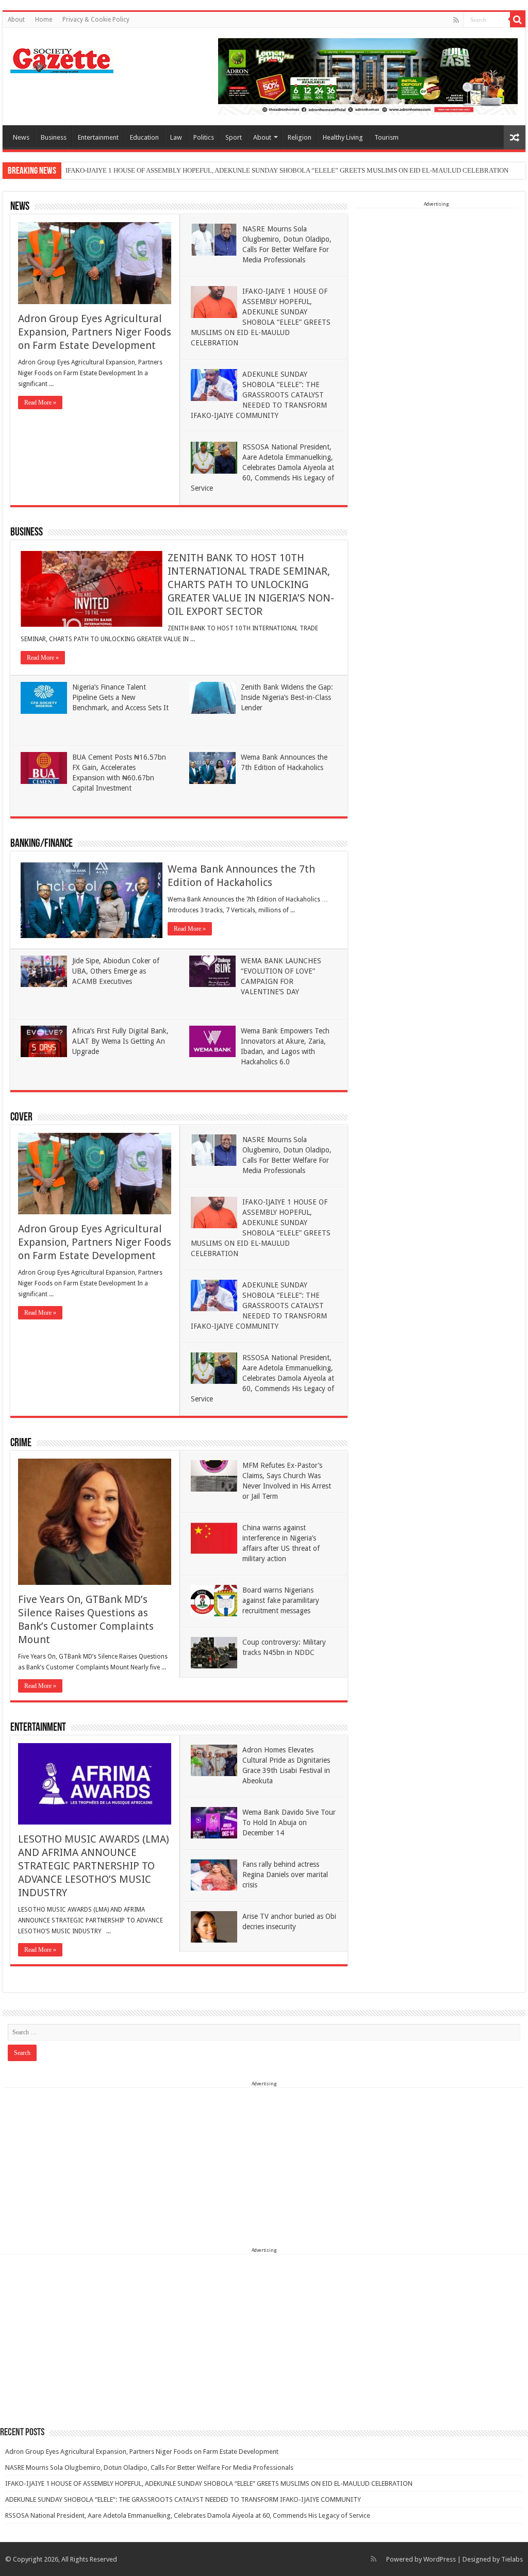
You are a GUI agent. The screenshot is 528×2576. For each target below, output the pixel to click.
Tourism (386, 137)
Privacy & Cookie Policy (96, 20)
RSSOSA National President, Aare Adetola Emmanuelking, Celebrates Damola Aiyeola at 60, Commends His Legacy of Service (262, 467)
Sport (234, 137)
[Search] (518, 20)
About (16, 20)
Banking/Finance (42, 844)
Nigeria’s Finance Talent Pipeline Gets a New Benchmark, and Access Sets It (120, 697)
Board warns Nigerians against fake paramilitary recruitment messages (281, 1600)
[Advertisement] (436, 273)
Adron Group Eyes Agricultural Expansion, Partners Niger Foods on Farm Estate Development (95, 332)
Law (176, 137)
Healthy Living (343, 137)
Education (144, 137)
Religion (300, 137)
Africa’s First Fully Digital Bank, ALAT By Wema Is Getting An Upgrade (120, 1041)
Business (54, 137)
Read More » (40, 403)
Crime (21, 1443)
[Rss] (456, 20)
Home (44, 20)
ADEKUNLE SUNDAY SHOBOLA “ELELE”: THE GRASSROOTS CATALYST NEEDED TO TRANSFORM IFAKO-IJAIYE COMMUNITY (259, 395)
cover (21, 1118)
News (21, 137)
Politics (204, 137)
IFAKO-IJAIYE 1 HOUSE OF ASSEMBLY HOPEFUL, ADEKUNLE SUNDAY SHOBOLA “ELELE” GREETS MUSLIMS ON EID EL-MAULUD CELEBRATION (287, 170)
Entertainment (98, 137)
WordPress (440, 2559)
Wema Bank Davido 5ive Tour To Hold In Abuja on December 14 (289, 1822)
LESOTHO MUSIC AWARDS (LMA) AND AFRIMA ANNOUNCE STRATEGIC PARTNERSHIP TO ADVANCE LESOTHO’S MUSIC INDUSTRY (94, 1866)
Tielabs (512, 2559)
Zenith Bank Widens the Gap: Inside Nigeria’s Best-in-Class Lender (287, 697)
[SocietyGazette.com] (62, 58)
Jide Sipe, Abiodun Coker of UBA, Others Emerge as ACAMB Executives (116, 971)
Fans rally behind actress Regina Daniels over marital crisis (285, 1875)
